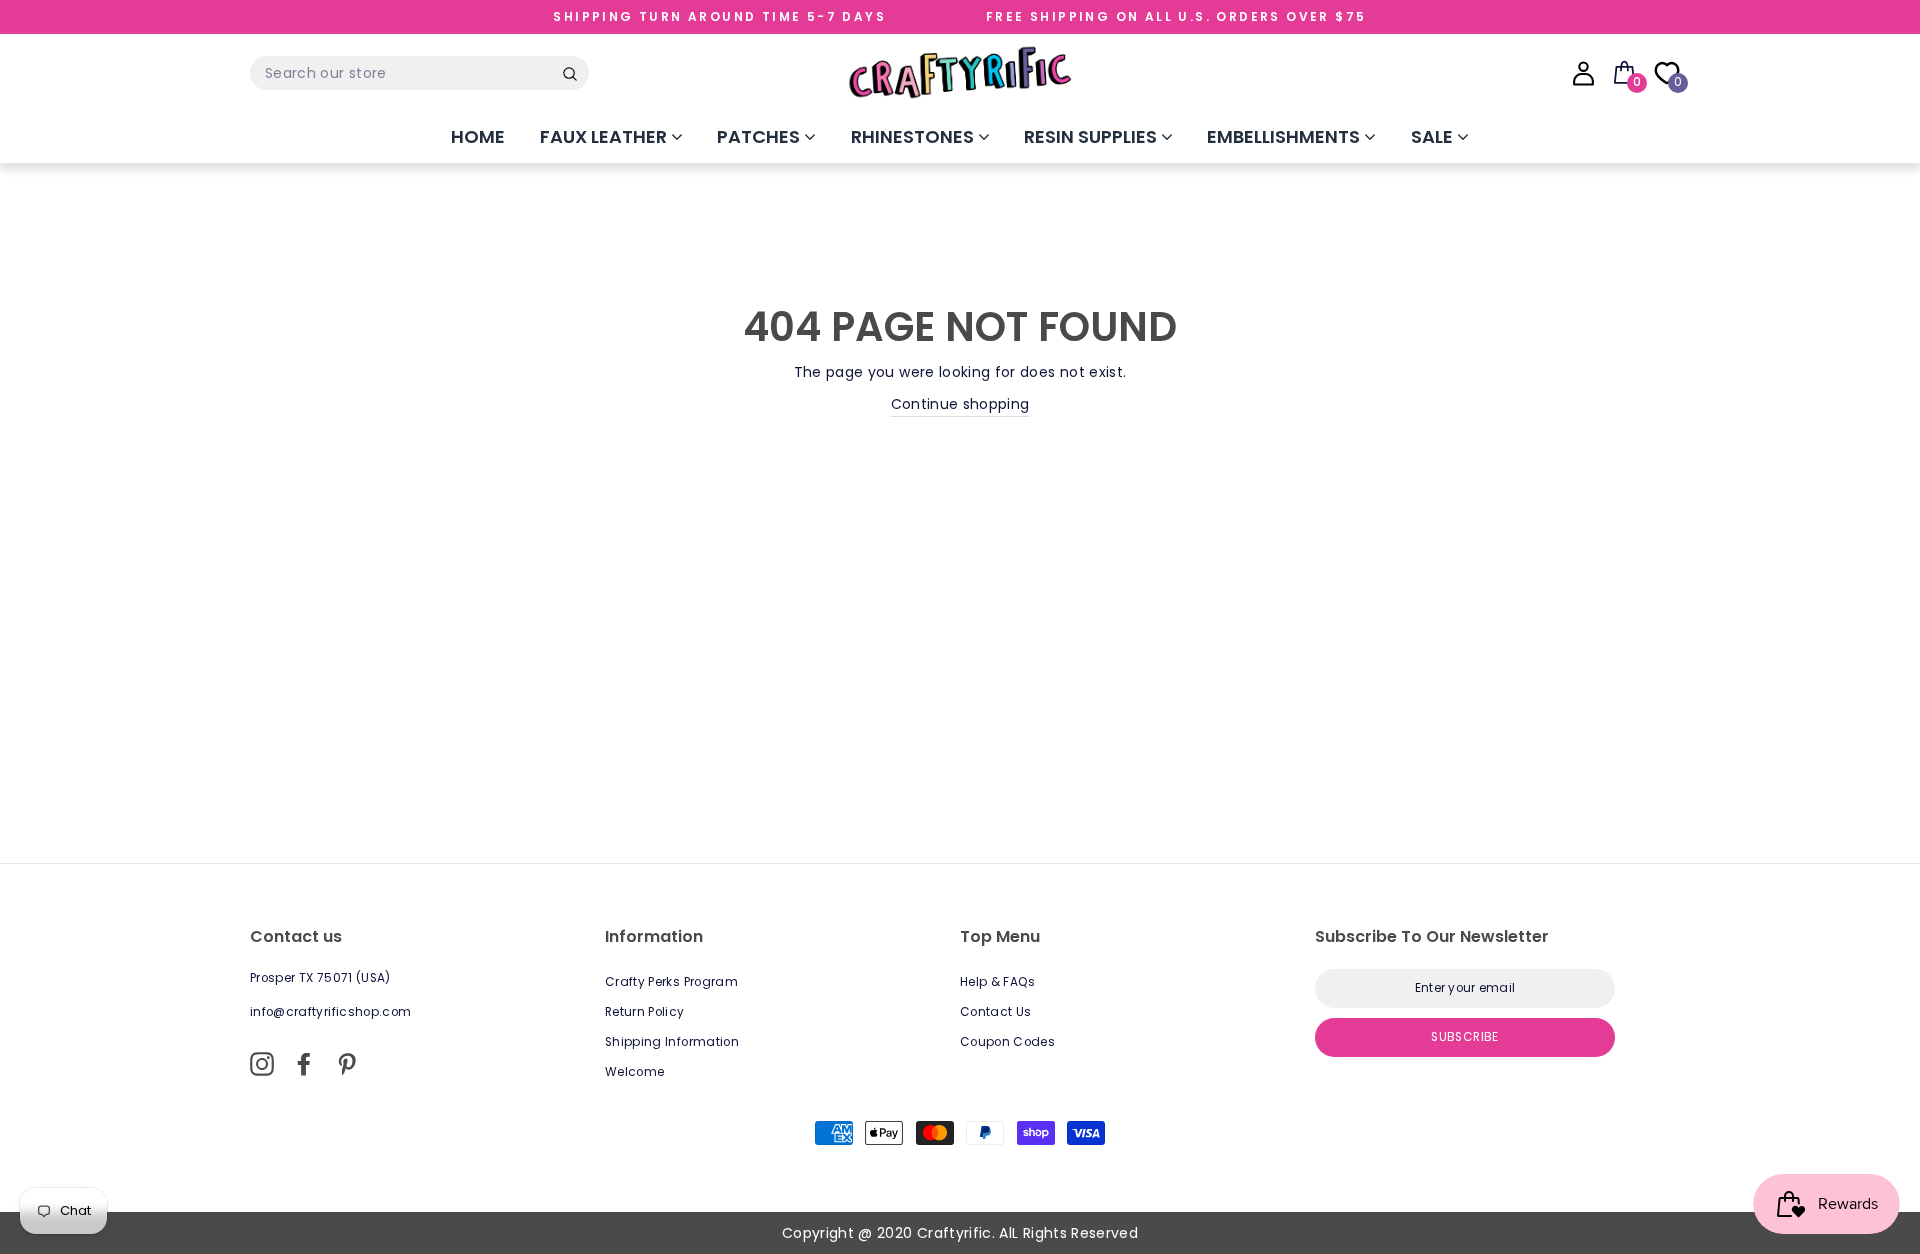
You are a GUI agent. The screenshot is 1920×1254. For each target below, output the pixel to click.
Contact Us (996, 1012)
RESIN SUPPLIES (1092, 136)
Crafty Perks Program (671, 982)
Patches (760, 136)
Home (478, 136)
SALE (1434, 136)
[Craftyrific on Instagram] (262, 1064)
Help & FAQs (998, 982)
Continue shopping (960, 404)
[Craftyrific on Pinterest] (347, 1064)
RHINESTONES (914, 136)
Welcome (634, 1072)
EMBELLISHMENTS (1285, 136)
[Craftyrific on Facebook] (304, 1064)
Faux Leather (605, 136)
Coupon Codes (1007, 1042)
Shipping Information (672, 1042)
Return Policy (645, 1012)
